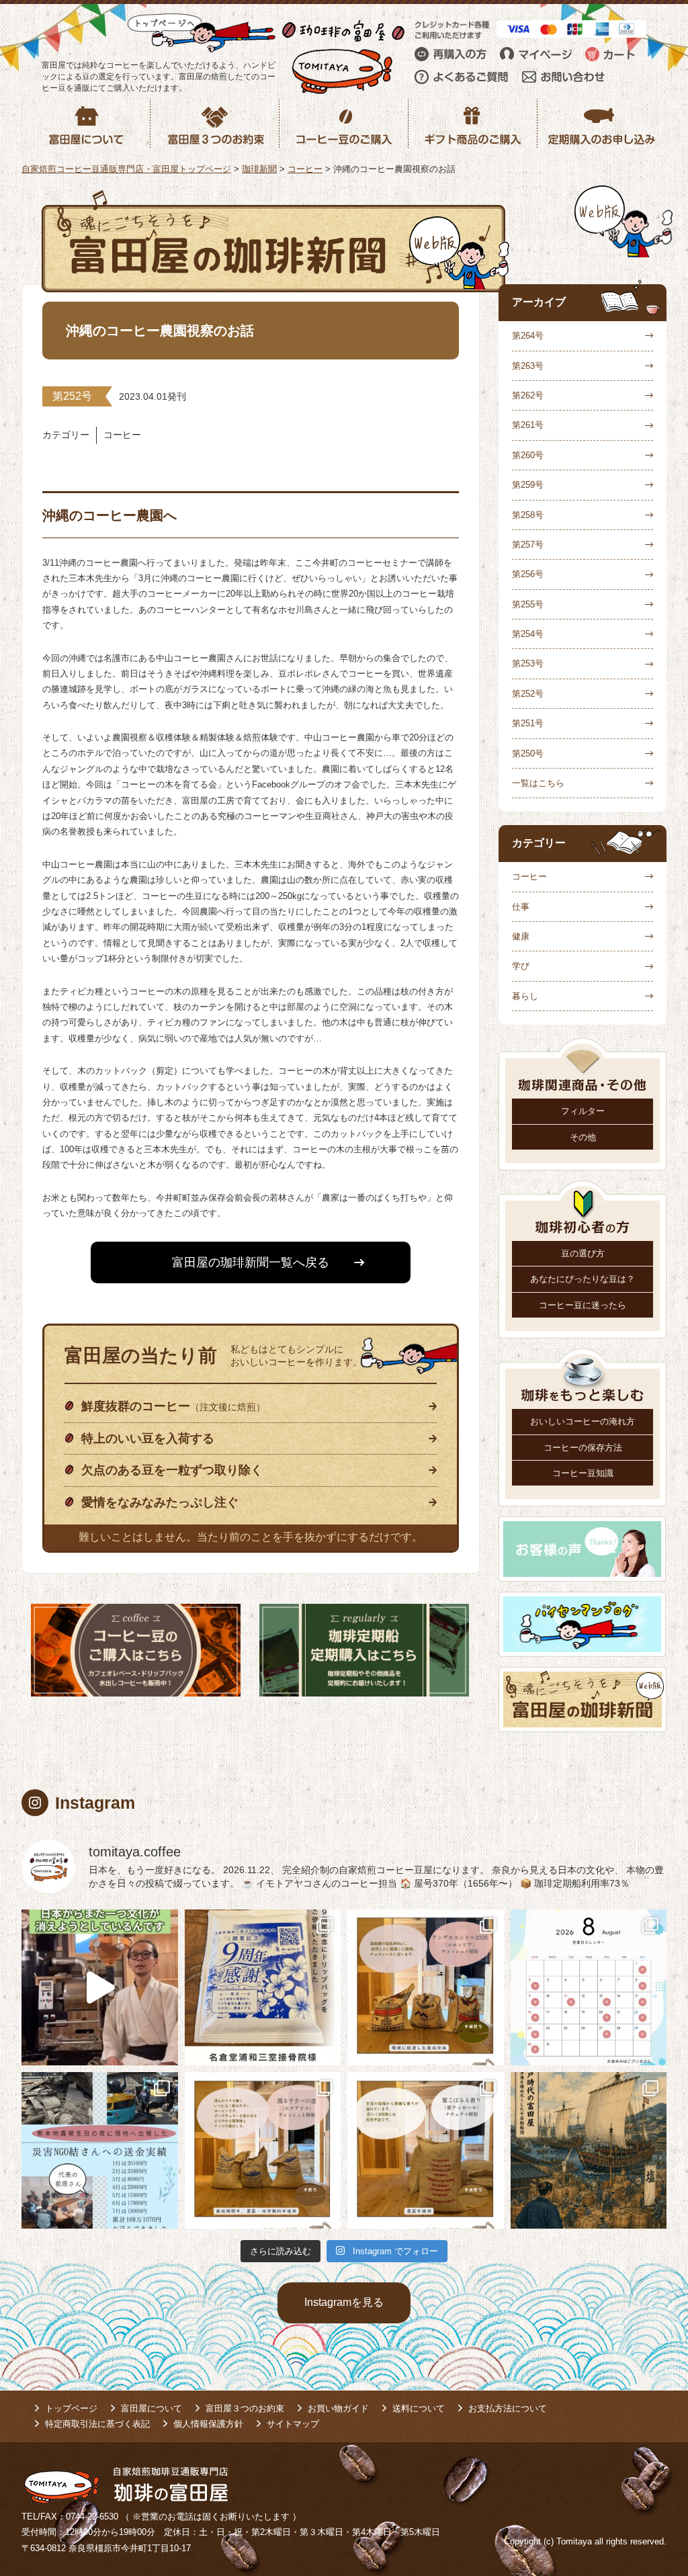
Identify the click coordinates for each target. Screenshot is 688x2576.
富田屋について (152, 2408)
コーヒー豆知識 (583, 1473)
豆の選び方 (583, 1253)
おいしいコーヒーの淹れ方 (583, 1421)
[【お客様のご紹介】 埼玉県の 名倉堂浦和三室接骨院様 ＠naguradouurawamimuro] (263, 1988)
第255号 (528, 604)
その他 (583, 1137)
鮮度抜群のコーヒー (173, 1406)
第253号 (528, 663)
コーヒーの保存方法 (583, 1448)
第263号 (528, 366)
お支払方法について (508, 2408)
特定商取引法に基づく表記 (97, 2424)
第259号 (528, 485)
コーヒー (529, 876)
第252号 (528, 694)
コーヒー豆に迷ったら (583, 1305)
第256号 (528, 574)
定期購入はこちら (364, 1650)
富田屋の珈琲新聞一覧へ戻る (251, 1262)
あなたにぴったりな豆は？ (583, 1279)
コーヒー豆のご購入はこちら (136, 1650)
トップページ (71, 2408)
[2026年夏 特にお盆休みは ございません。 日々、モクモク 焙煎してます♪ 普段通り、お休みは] (589, 1988)
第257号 (528, 545)
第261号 (528, 425)
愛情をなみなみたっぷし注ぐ (160, 1502)
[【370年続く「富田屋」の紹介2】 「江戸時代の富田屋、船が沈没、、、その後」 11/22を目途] (589, 2150)
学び (521, 966)
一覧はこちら (538, 783)
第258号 (528, 515)
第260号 (528, 455)
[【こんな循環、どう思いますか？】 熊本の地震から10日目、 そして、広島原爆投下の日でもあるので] (100, 2150)
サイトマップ (293, 2424)
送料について (419, 2408)
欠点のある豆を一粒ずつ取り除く (172, 1470)
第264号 (528, 336)
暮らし (525, 996)
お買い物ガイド (338, 2408)
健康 (521, 936)
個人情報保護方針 (208, 2424)
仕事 (521, 907)
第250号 (528, 754)
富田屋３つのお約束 (245, 2408)
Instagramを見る (344, 2302)
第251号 (528, 723)
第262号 (528, 395)
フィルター (583, 1111)
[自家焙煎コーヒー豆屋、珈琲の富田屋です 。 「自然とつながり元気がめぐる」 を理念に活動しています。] (426, 1988)
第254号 (528, 634)
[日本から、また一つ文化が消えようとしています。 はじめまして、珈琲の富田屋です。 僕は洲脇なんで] (100, 1988)
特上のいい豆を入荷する (148, 1439)
